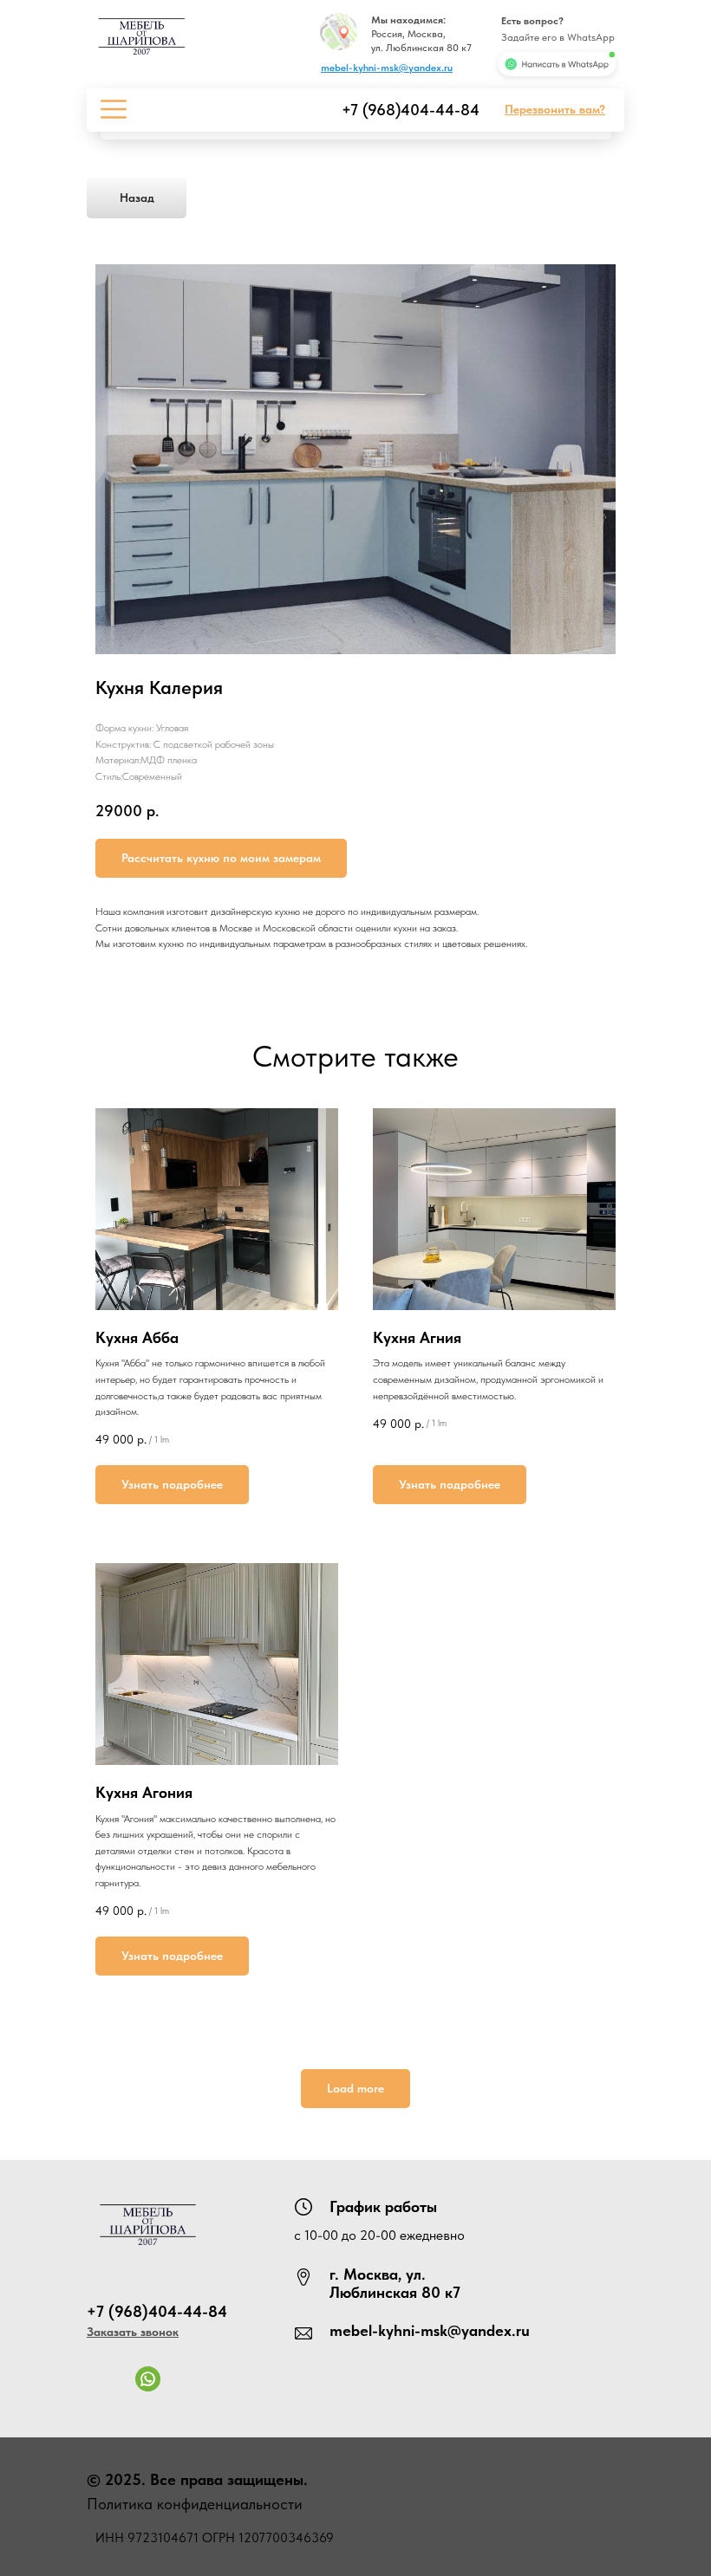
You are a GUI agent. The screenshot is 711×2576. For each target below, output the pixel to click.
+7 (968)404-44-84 (411, 110)
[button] (555, 109)
